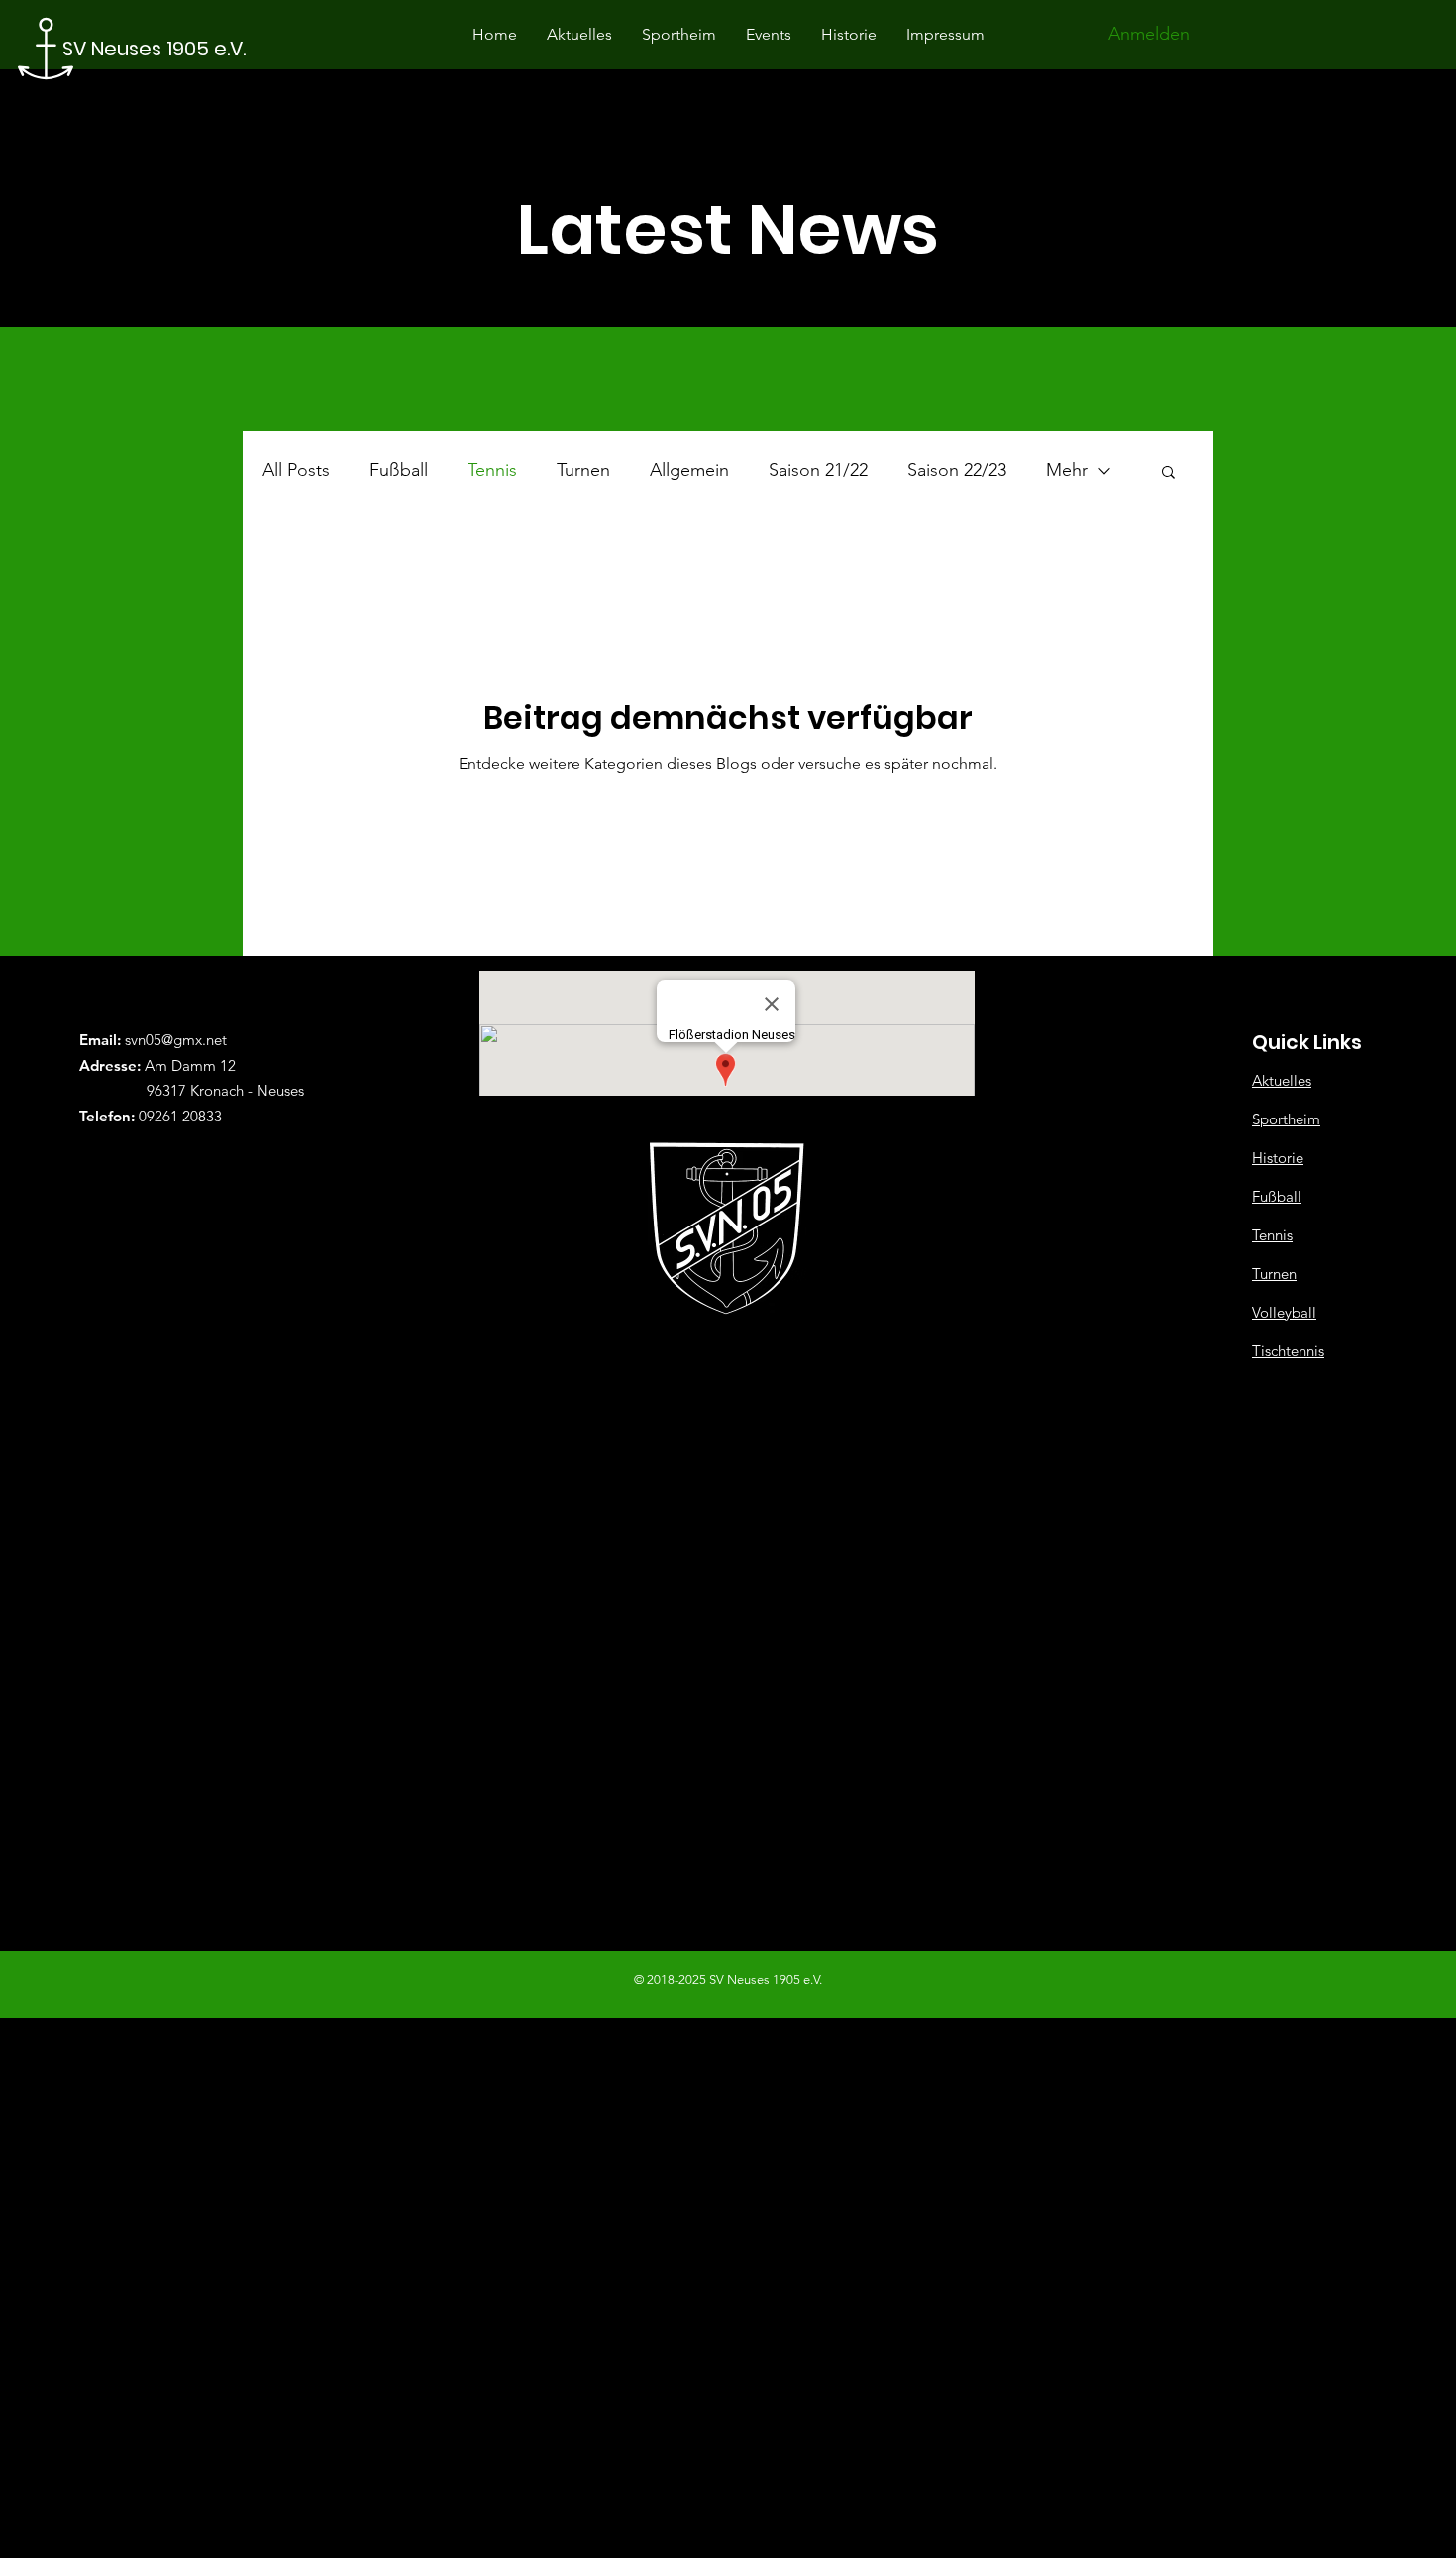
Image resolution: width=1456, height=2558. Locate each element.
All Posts (296, 470)
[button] (1168, 473)
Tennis (492, 470)
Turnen (583, 470)
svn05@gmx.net (176, 1040)
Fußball (399, 470)
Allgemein (689, 470)
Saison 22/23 (957, 470)
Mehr (1067, 470)
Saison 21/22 (818, 470)
